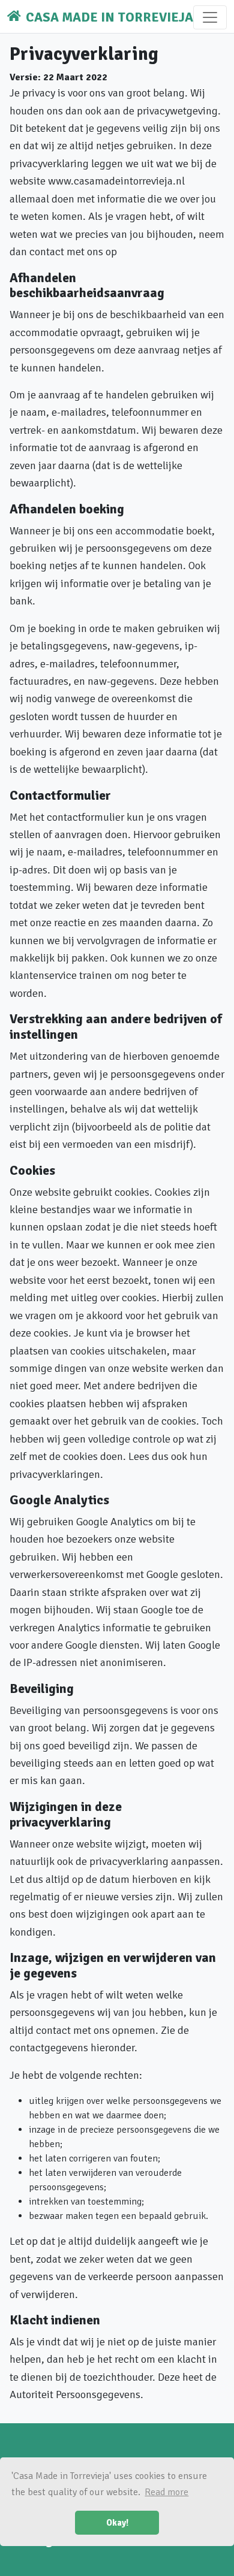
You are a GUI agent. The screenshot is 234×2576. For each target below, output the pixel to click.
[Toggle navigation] (210, 17)
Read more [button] (166, 2492)
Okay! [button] (117, 2523)
